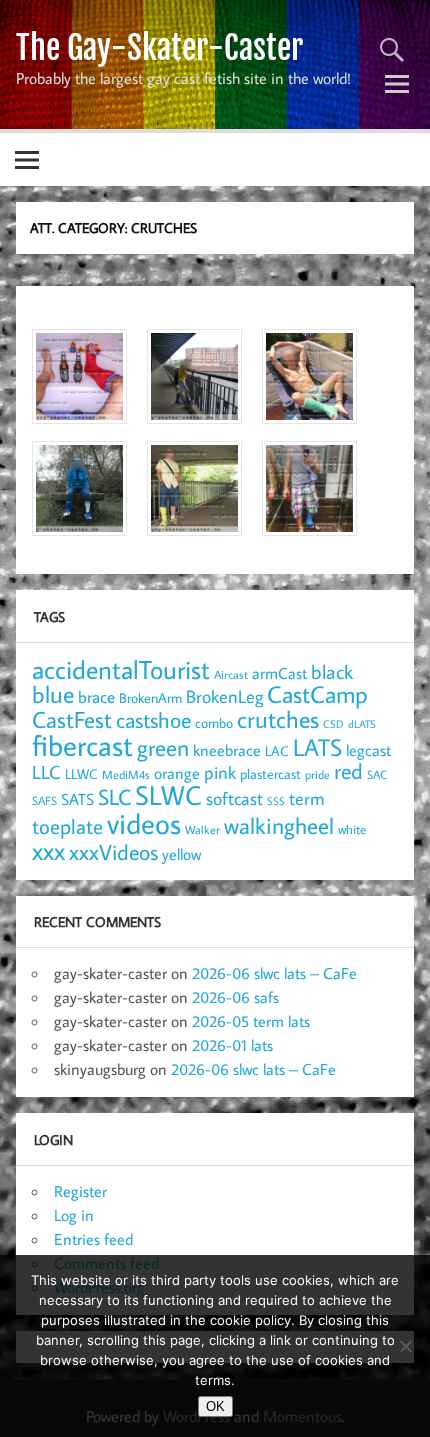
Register (80, 1191)
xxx (48, 850)
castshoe (153, 719)
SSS (276, 801)
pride (317, 774)
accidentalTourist (121, 669)
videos (144, 823)
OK (215, 1406)
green (163, 747)
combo (214, 722)
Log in (74, 1215)
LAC (277, 750)
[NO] (405, 1346)
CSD (333, 724)
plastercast (270, 773)
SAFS (44, 800)
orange (177, 773)
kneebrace (227, 750)
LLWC (81, 773)
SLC (114, 797)
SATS (77, 798)
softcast (234, 798)
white (352, 829)
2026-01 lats (232, 1045)
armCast (279, 673)
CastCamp (317, 694)
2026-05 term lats (251, 1021)
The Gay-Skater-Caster (159, 48)
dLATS (362, 724)
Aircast (231, 674)
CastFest (72, 719)
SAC (377, 774)
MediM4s (126, 774)
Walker (202, 829)
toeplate (67, 826)
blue (53, 694)
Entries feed (93, 1239)
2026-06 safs (235, 997)
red (348, 771)
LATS (317, 747)
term (307, 798)
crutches (278, 719)
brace (96, 696)
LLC (46, 771)
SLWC (168, 795)
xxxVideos (113, 852)
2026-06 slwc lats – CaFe (274, 973)
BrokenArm (150, 698)
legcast (368, 750)
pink (220, 772)
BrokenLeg (224, 696)
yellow (181, 854)
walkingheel (279, 825)
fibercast (82, 745)
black (332, 671)
